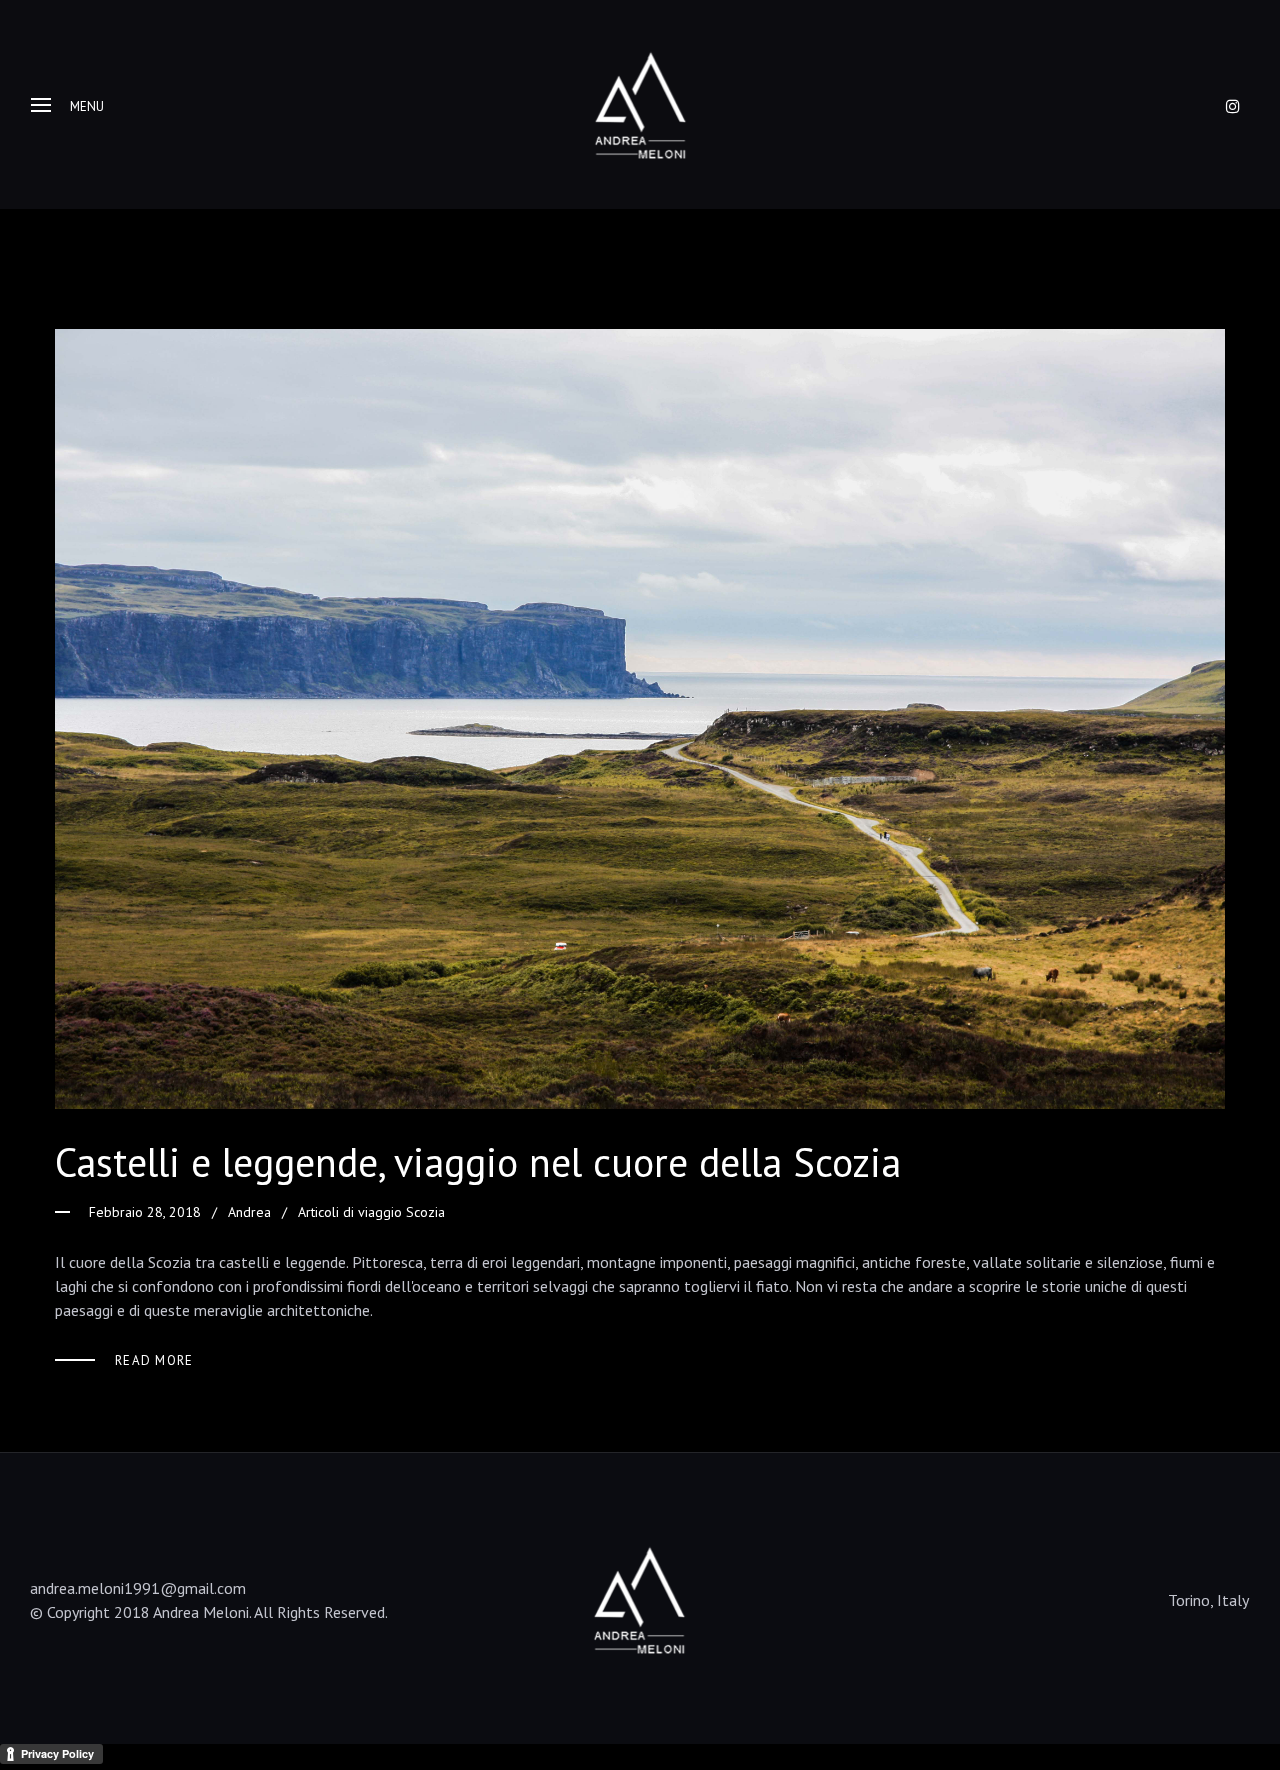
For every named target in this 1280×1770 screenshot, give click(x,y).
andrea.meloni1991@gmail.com (138, 1588)
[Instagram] (1233, 106)
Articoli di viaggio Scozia (371, 1212)
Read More (154, 1360)
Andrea (249, 1212)
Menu (87, 106)
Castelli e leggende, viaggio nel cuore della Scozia (478, 1162)
